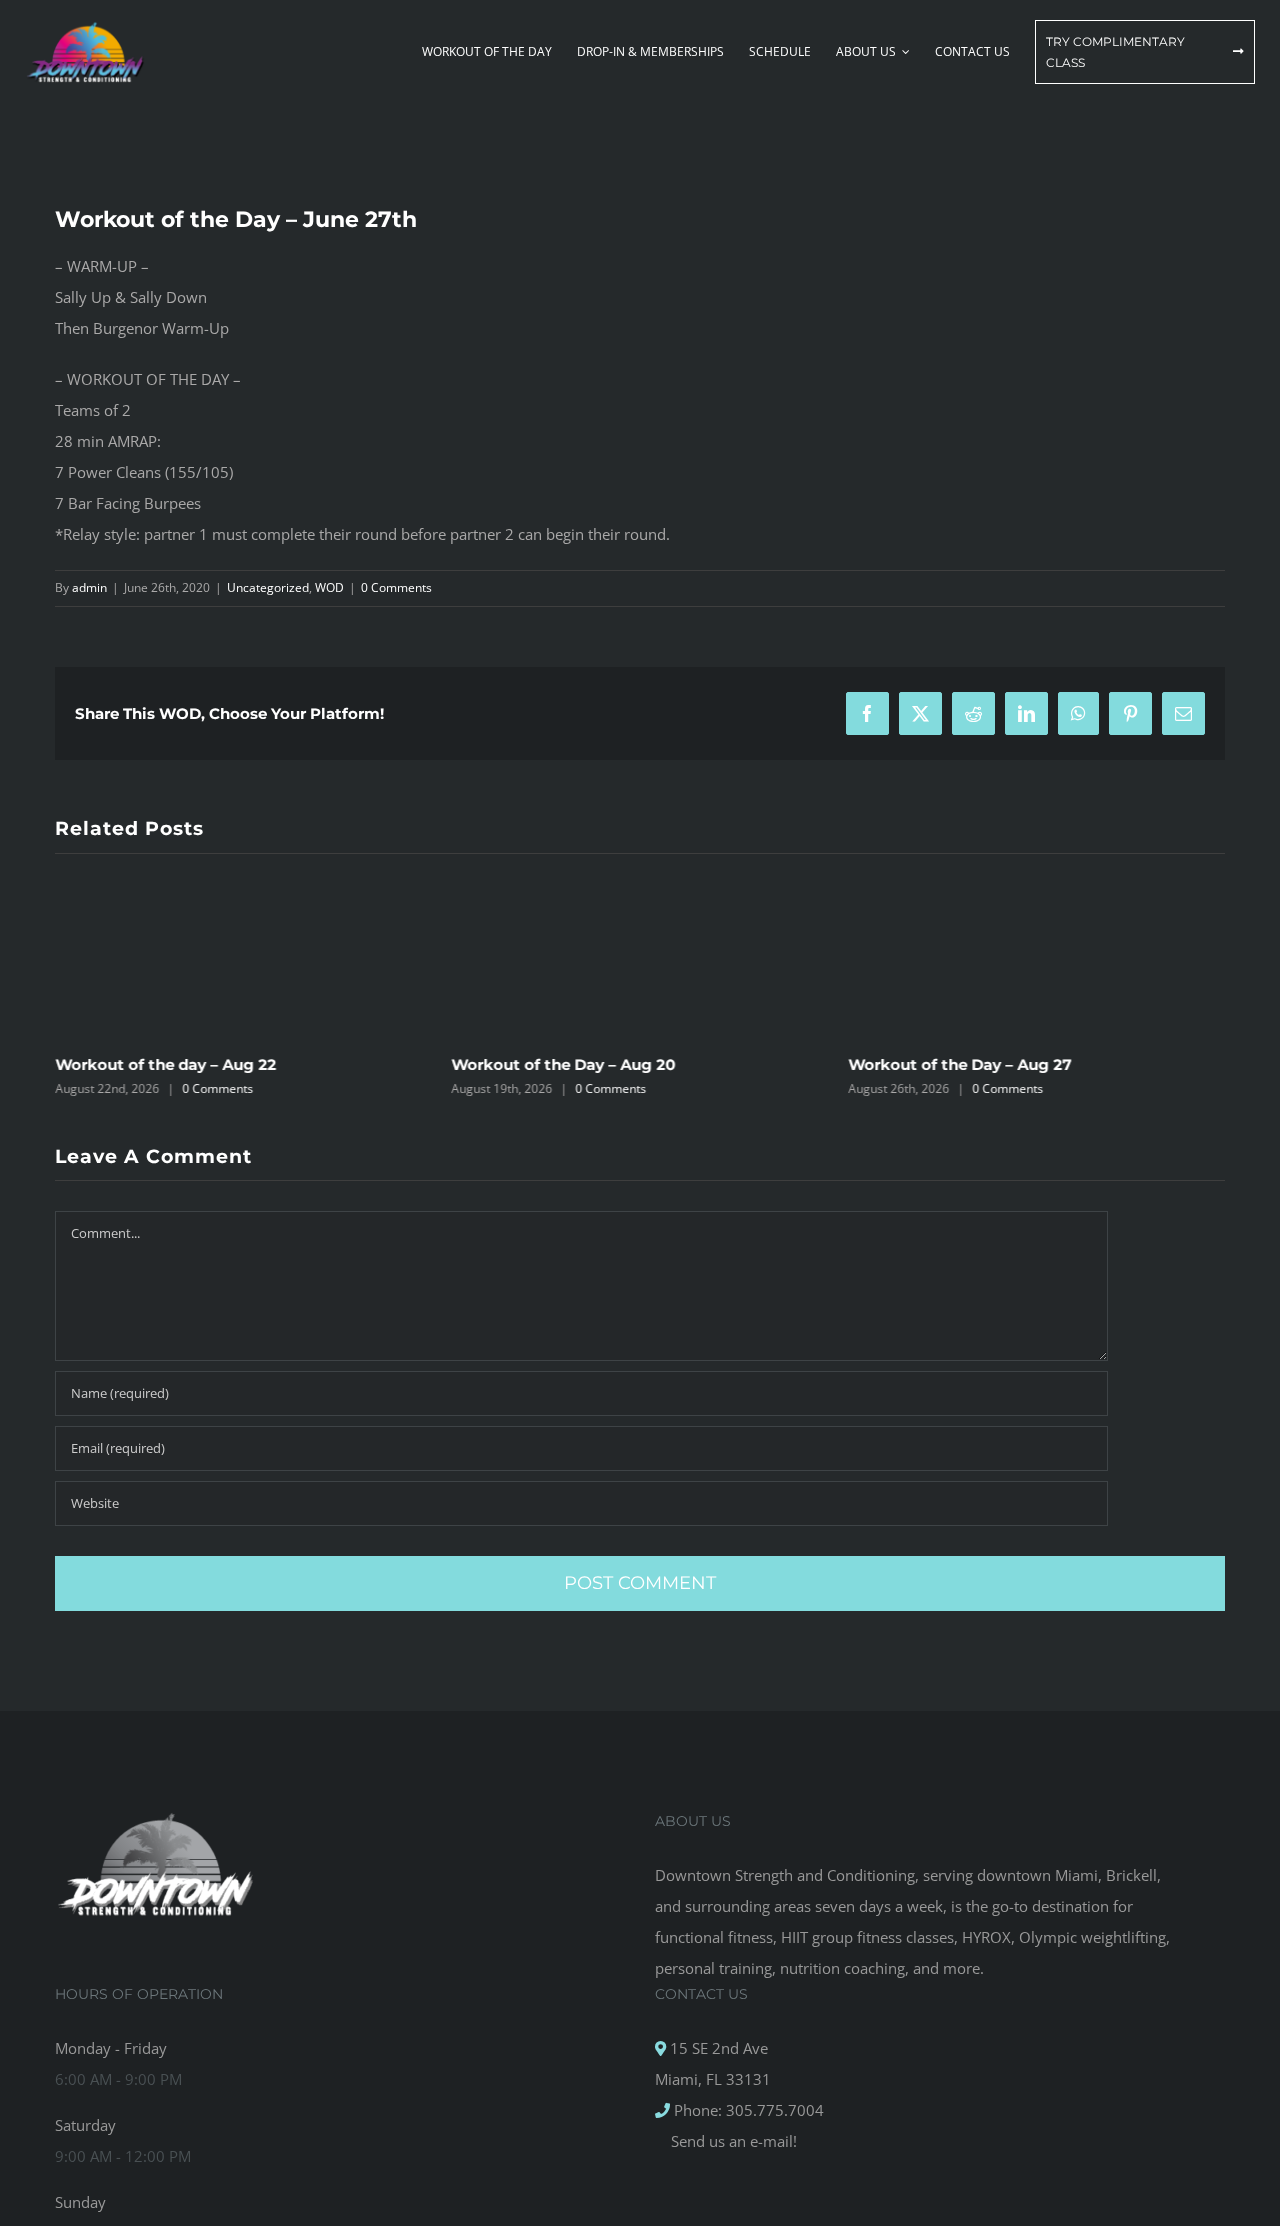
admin (89, 587)
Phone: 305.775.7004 (747, 2110)
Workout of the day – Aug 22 (165, 1064)
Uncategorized (268, 587)
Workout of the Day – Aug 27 (959, 1064)
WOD (329, 587)
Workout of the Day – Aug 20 (564, 1064)
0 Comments (396, 587)
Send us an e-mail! (732, 2141)
